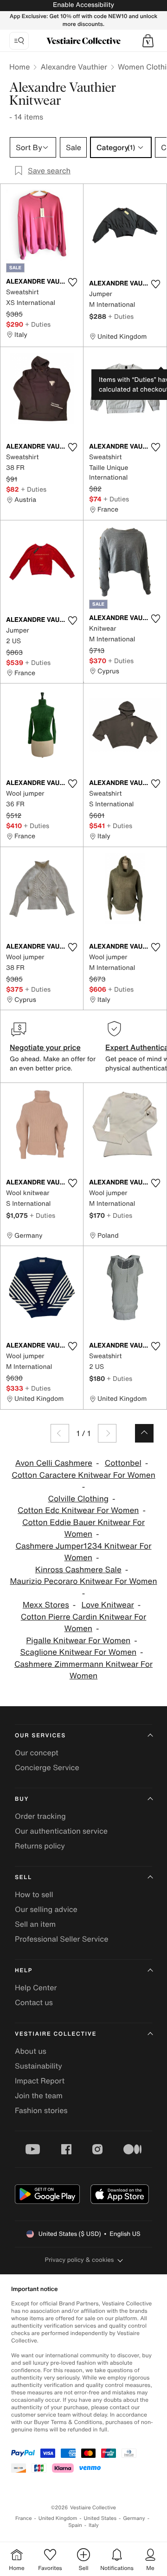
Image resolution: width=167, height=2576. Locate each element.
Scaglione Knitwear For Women (78, 1652)
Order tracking (40, 1816)
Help (24, 1971)
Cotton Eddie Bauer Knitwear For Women (83, 1529)
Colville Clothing (79, 1499)
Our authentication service (61, 1831)
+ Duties (38, 324)
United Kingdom (58, 2518)
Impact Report (40, 2081)
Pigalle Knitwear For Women (78, 1641)
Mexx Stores (46, 1605)
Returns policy (40, 1846)
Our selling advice (46, 1909)
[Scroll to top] (144, 1433)
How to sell (34, 1894)
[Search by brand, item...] (19, 41)
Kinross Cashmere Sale (78, 1570)
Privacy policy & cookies (80, 2260)
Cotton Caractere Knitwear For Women (83, 1475)
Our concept (37, 1753)
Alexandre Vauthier (74, 67)
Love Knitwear (108, 1605)
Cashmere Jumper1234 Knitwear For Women (84, 1552)
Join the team (39, 2095)
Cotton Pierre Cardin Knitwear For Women (84, 1623)
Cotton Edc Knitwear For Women (78, 1510)
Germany (134, 2518)
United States (100, 2518)
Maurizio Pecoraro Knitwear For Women (83, 1581)
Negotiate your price (45, 1047)
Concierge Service (47, 1767)
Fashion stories (41, 2110)
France (24, 2518)
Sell (23, 1877)
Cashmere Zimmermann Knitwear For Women (83, 1670)
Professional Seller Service (61, 1939)
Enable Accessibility (83, 5)
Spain (75, 2525)
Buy (22, 1799)
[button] (148, 41)
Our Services (40, 1736)
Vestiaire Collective (56, 2034)
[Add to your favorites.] (72, 282)
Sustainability (39, 2066)
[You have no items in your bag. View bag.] (148, 41)
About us (31, 2051)
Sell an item (35, 1924)
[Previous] (60, 1433)
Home (19, 67)
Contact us (34, 2002)
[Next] (107, 1433)
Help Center (36, 1987)
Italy (94, 2525)
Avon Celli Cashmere (54, 1463)
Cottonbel (123, 1463)
